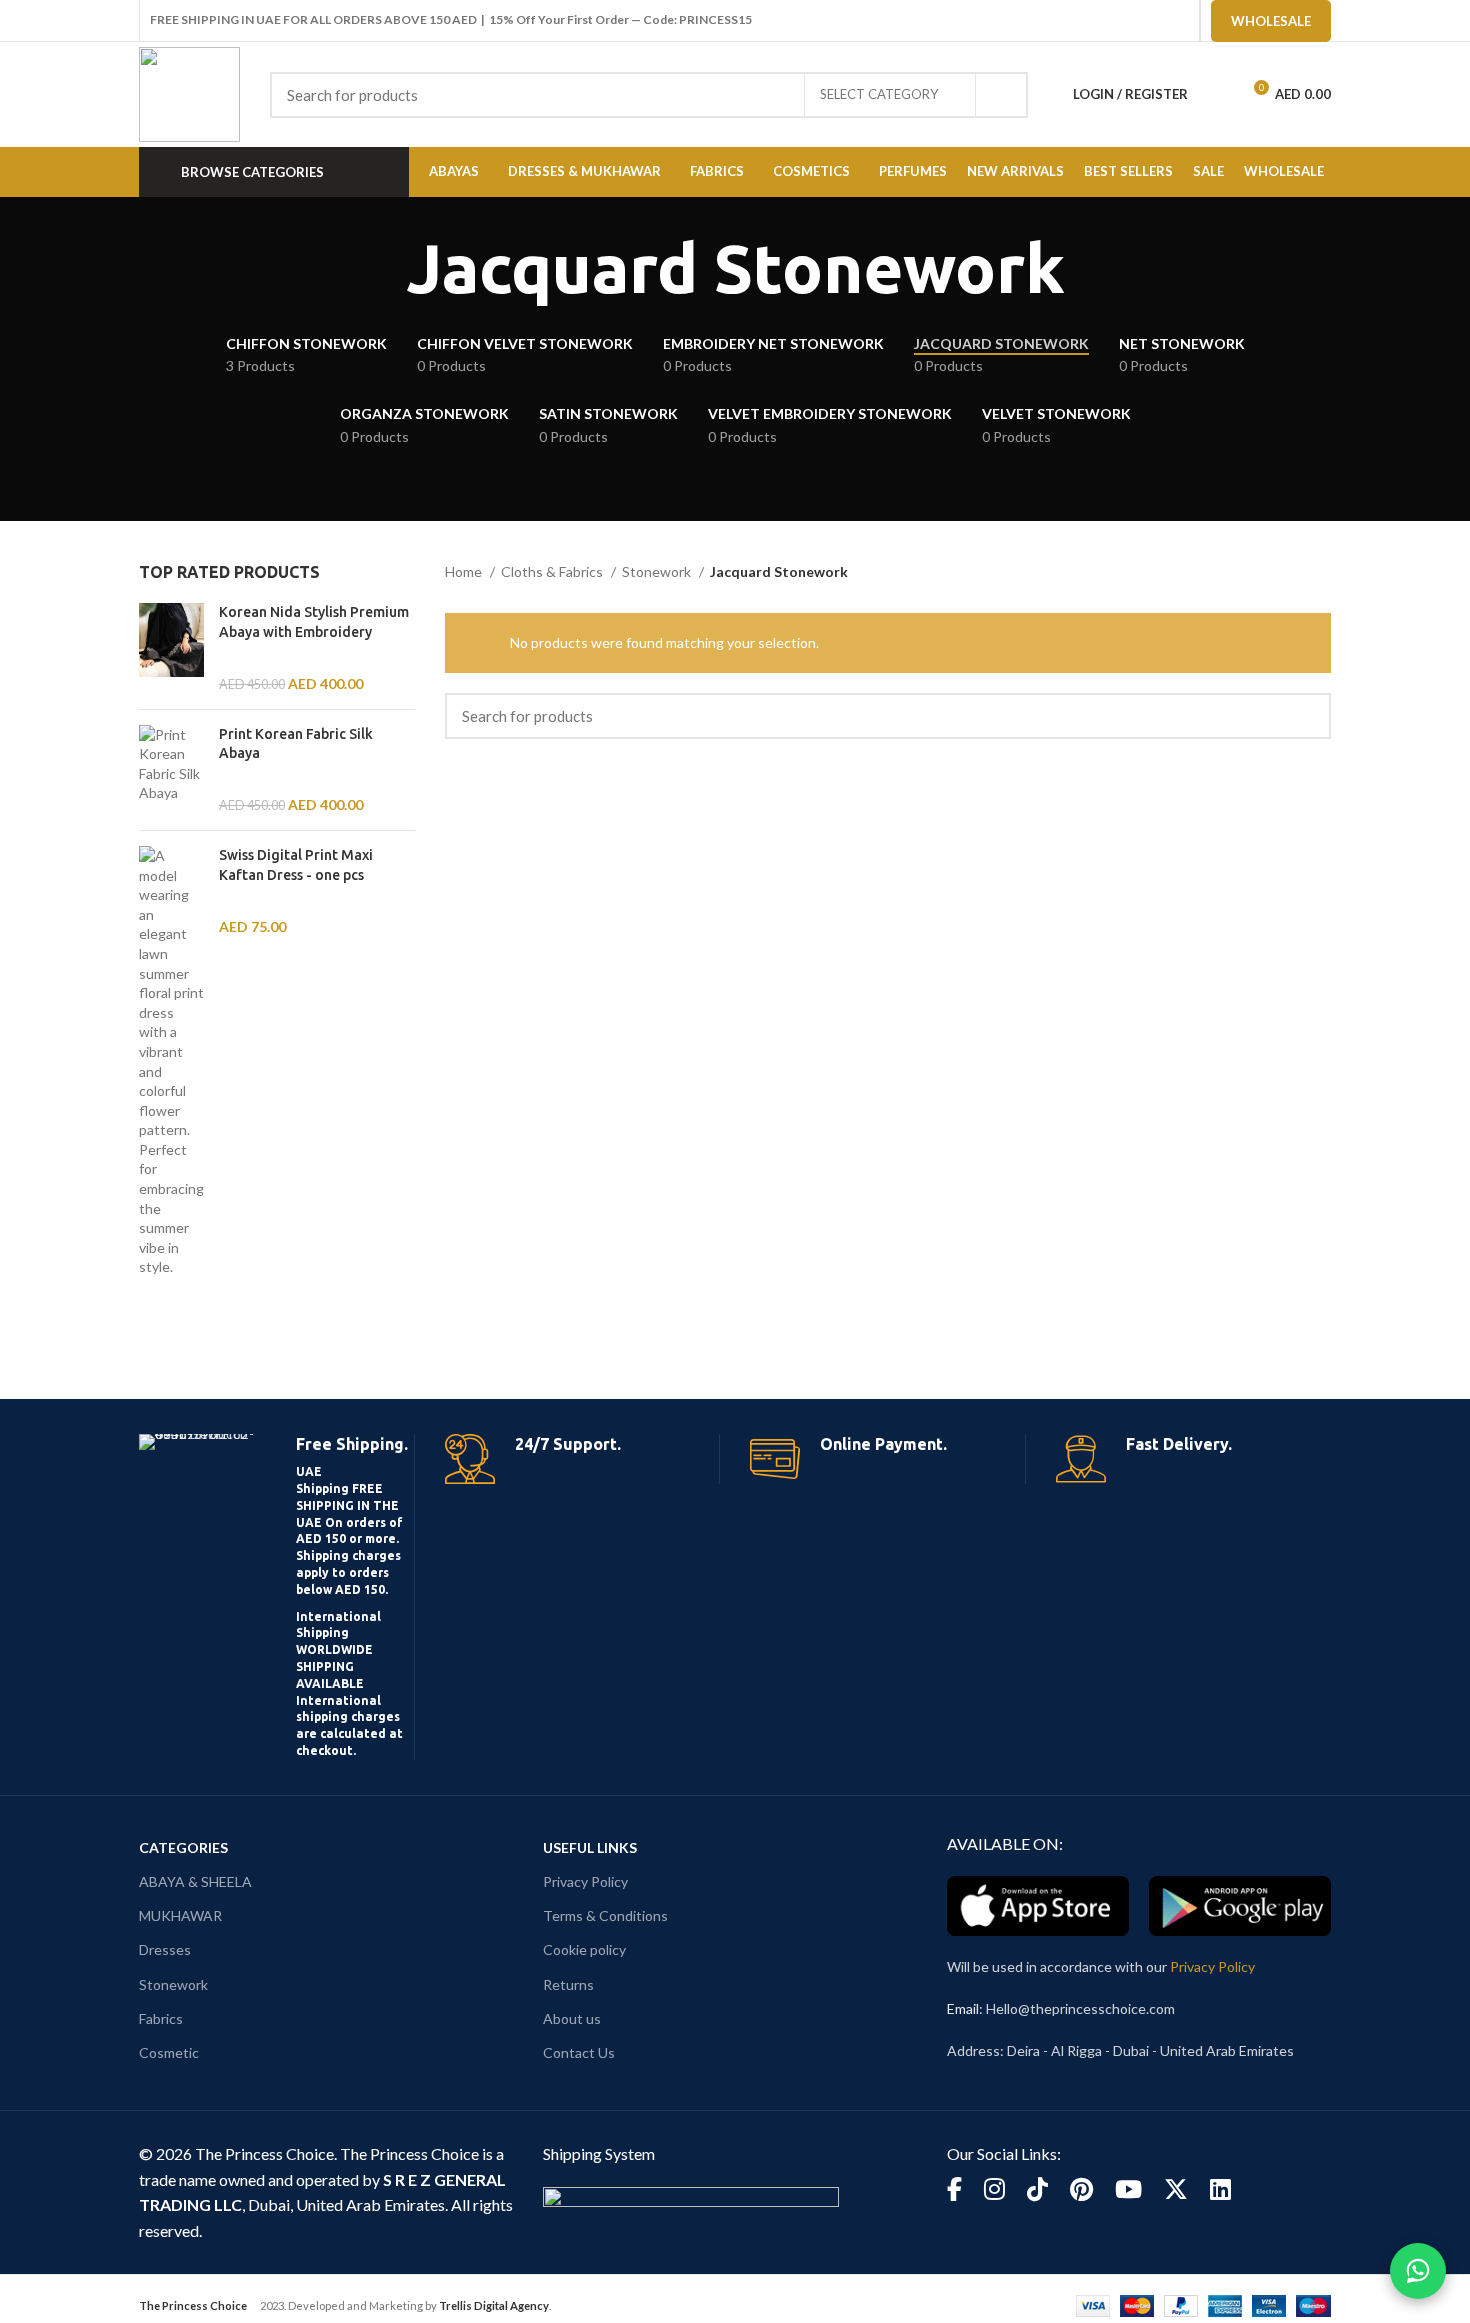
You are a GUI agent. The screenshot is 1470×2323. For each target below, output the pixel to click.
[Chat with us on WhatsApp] (1418, 2271)
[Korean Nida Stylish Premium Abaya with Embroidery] (171, 648)
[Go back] (381, 269)
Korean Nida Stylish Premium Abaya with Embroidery (314, 622)
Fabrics (161, 2018)
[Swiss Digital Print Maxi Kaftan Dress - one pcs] (171, 1061)
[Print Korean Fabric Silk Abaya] (171, 770)
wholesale (1271, 21)
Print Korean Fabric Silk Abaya (296, 744)
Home (465, 571)
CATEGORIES (183, 1847)
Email (963, 2008)
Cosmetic (169, 2052)
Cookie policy (584, 1949)
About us (572, 2018)
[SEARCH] (1001, 95)
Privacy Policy (585, 1881)
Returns (568, 1984)
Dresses (165, 1949)
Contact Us (579, 2052)
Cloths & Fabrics (553, 571)
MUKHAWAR (180, 1915)
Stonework (658, 571)
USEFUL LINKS (590, 1847)
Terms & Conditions (605, 1915)
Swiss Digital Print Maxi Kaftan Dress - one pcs (296, 865)
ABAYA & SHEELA (195, 1881)
